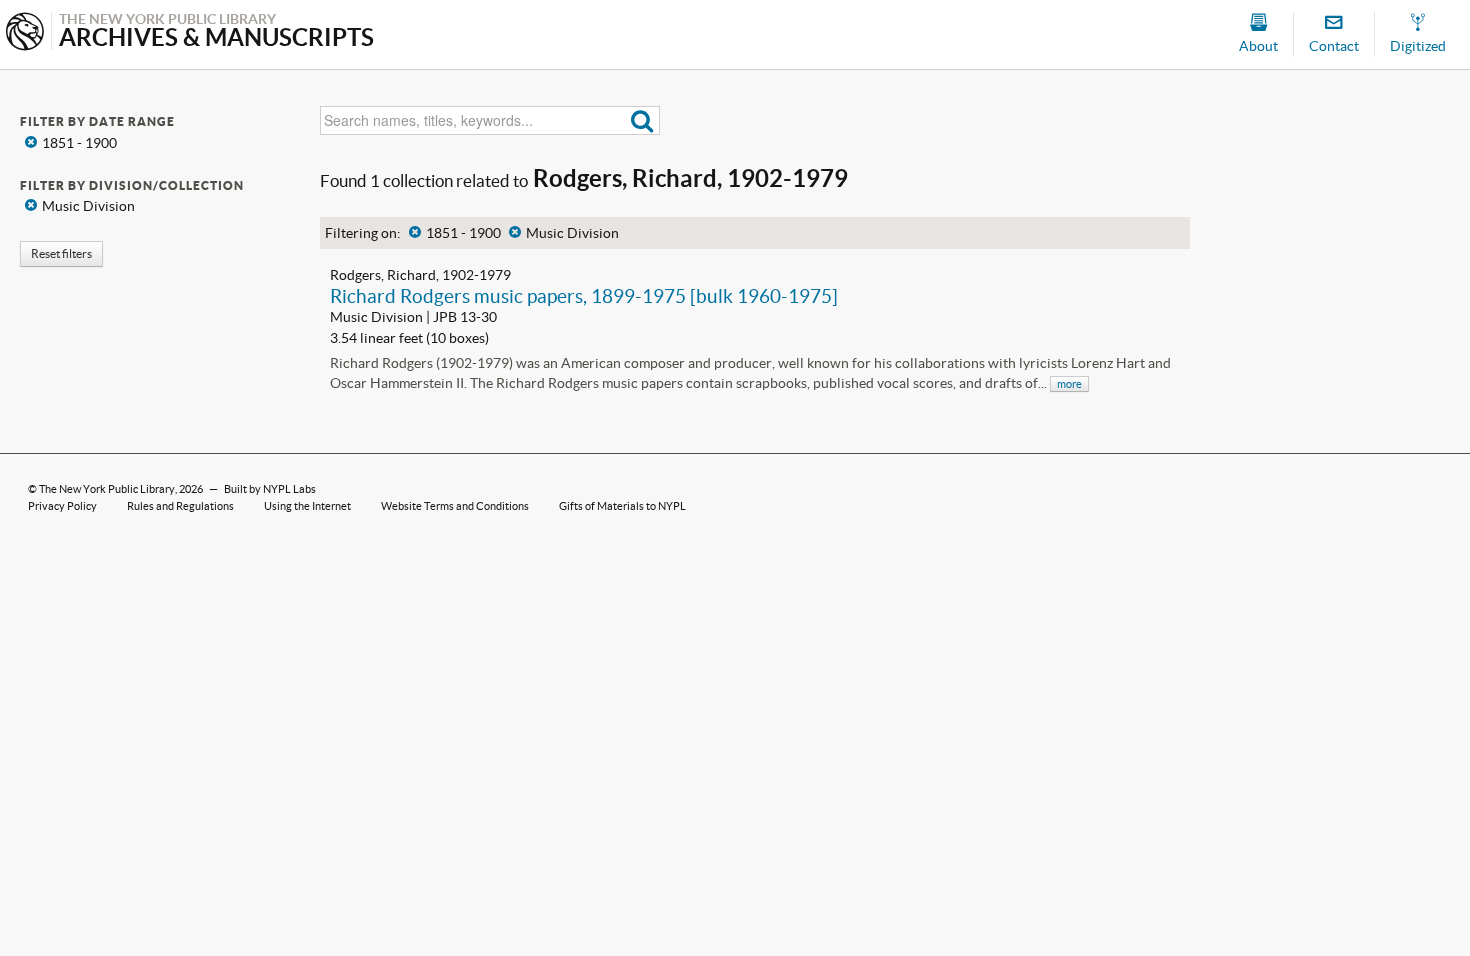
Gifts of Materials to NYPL (622, 506)
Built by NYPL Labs (270, 489)
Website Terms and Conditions (455, 506)
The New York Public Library (107, 489)
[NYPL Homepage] (25, 33)
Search (642, 120)
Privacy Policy (62, 506)
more (1069, 384)
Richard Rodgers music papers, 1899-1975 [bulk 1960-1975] (584, 296)
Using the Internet (307, 506)
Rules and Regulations (180, 506)
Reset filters (61, 253)
